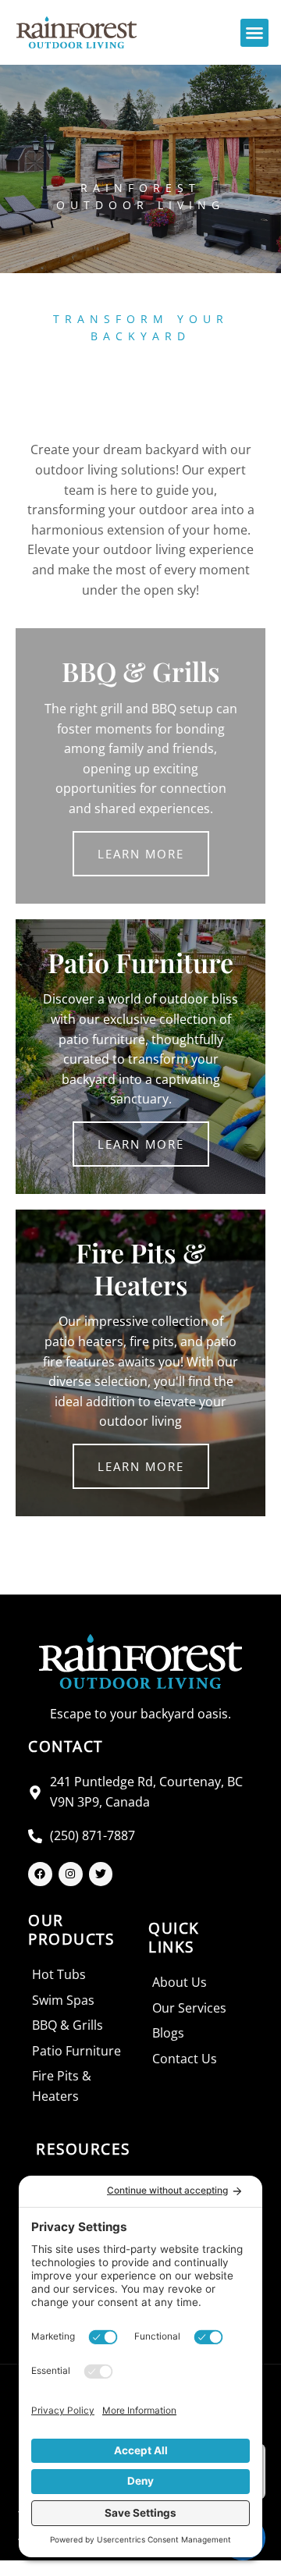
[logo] (76, 32)
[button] (254, 33)
